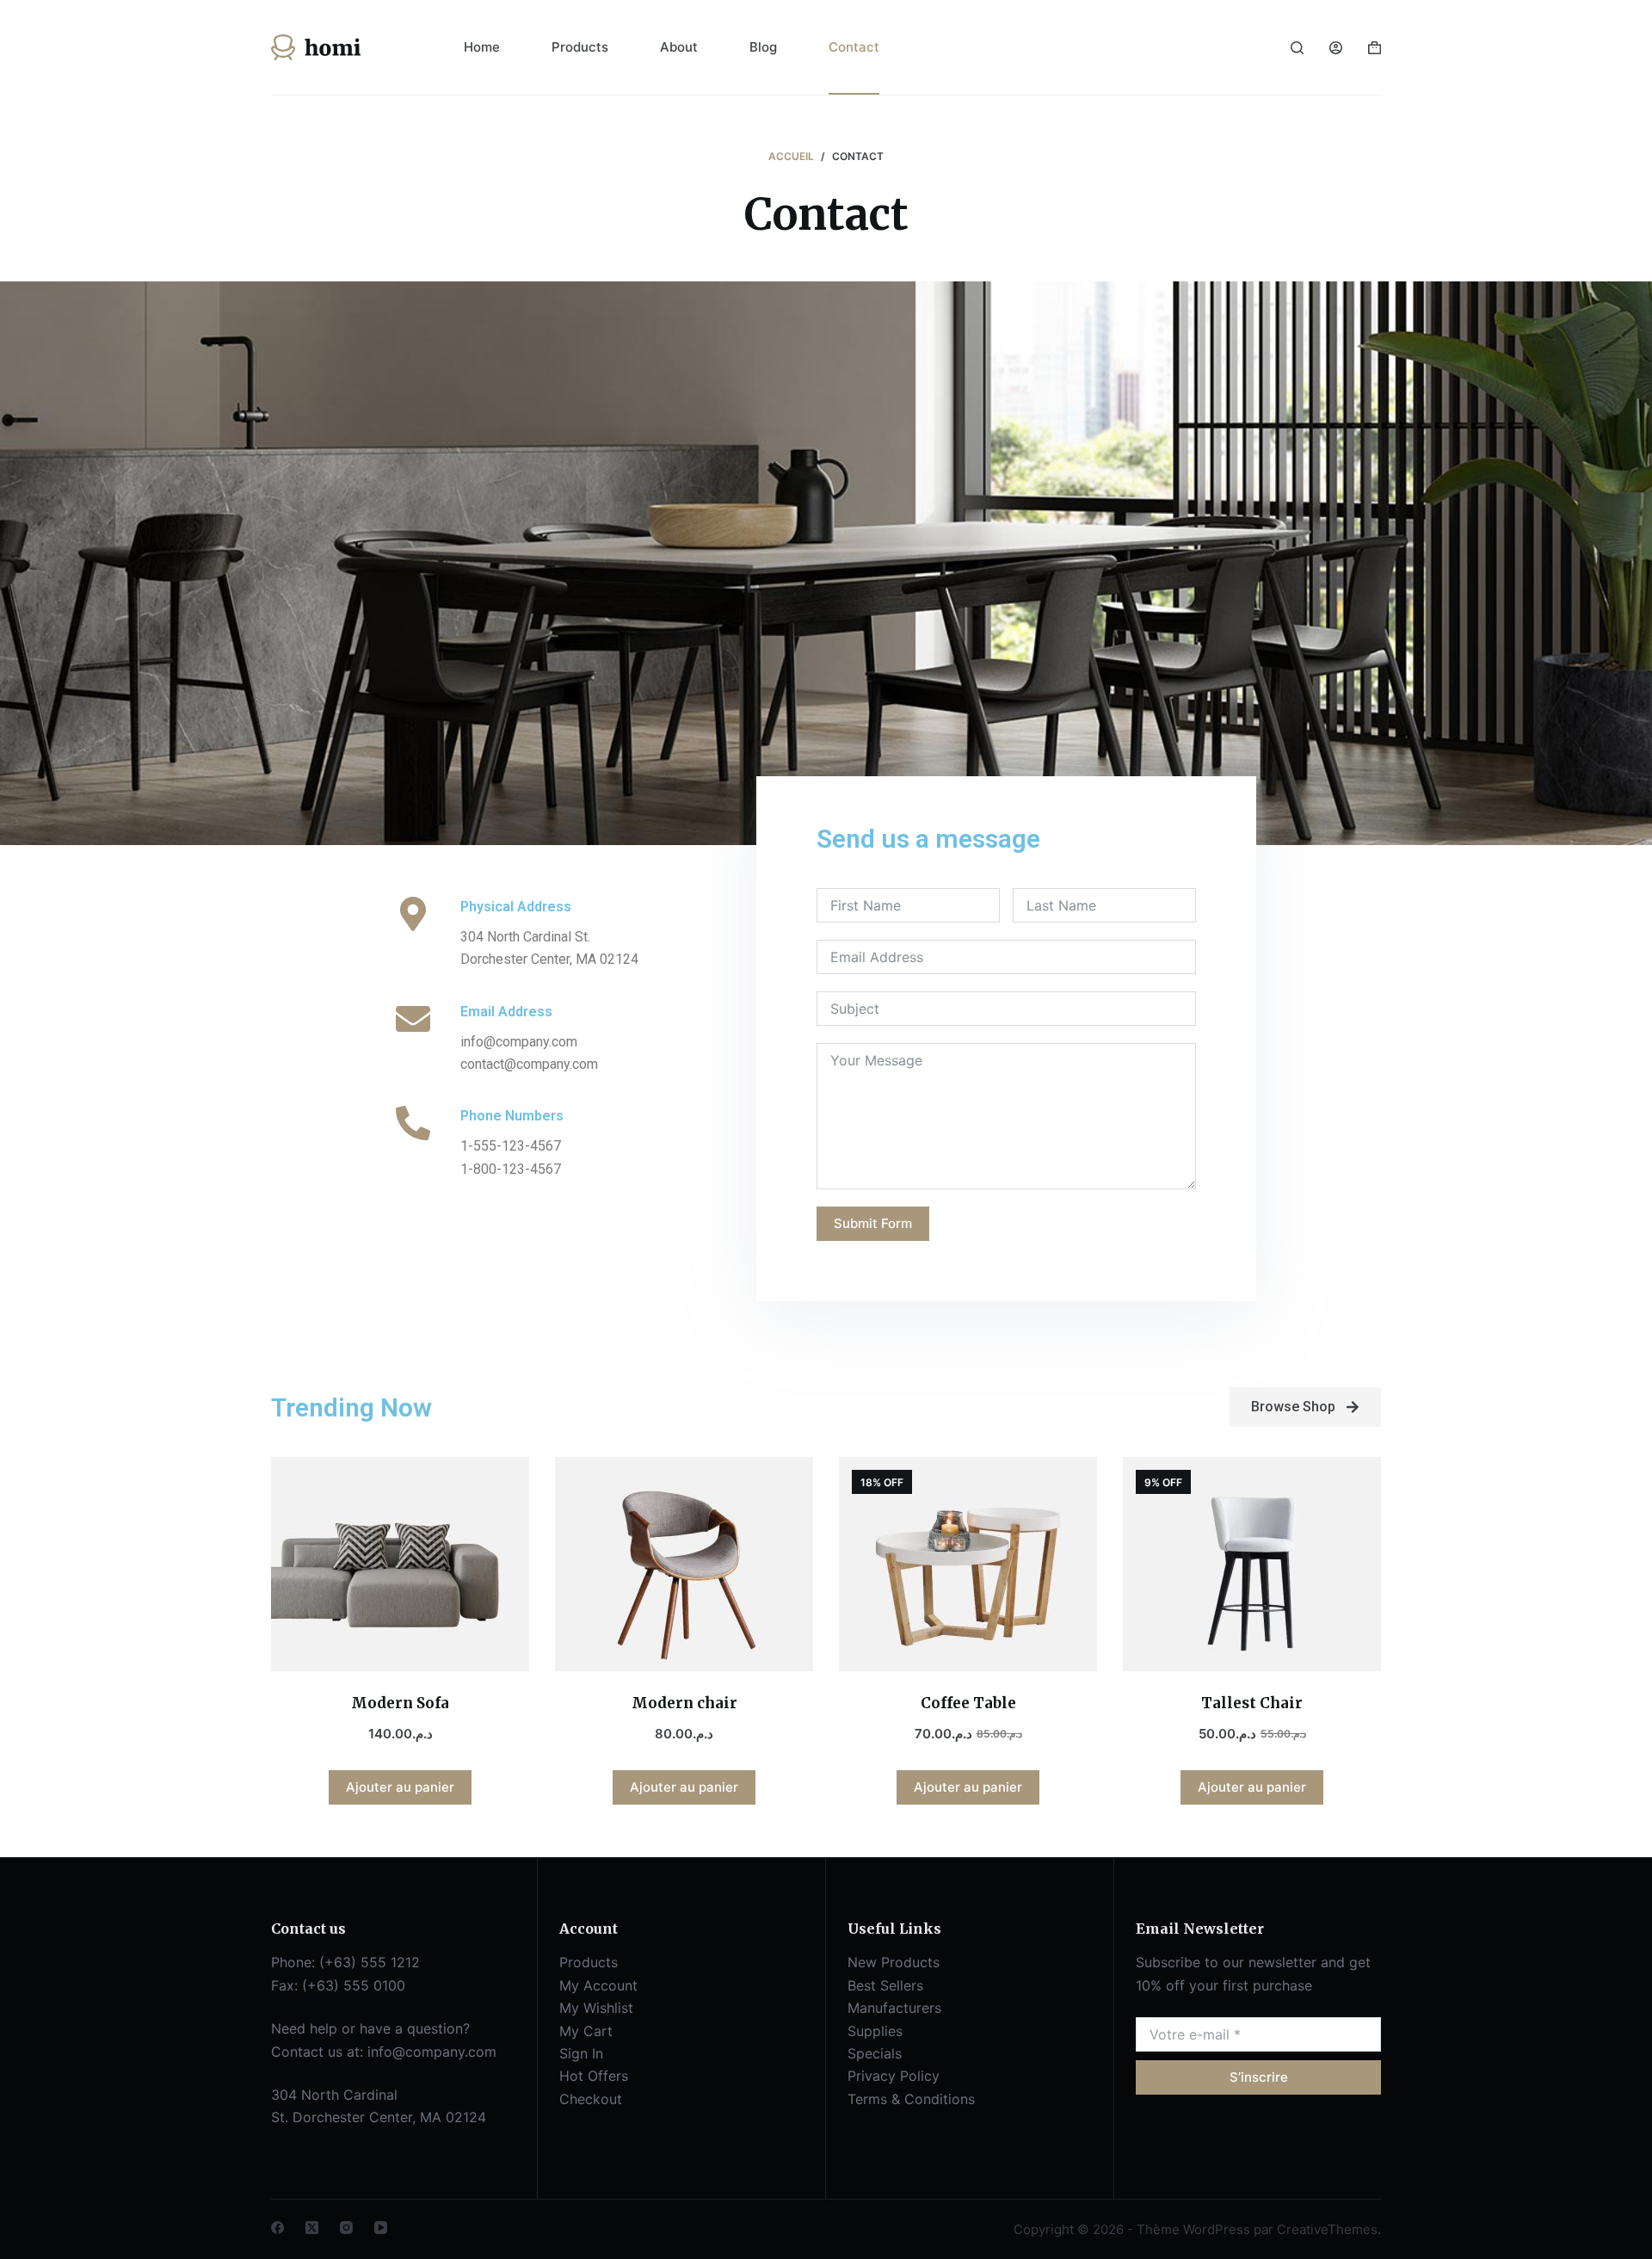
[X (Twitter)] (312, 2228)
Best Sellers (885, 1985)
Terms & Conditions (911, 2099)
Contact (854, 47)
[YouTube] (381, 2228)
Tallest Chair (1252, 1703)
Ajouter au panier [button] (400, 1787)
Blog (763, 47)
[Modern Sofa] (400, 1564)
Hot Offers (594, 2076)
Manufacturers (894, 2008)
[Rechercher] (1297, 48)
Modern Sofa (400, 1703)
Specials (875, 2053)
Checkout (591, 2099)
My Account (598, 1985)
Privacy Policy (894, 2076)
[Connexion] (1336, 48)
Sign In (581, 2053)
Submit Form (873, 1223)
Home (482, 47)
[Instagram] (346, 2228)
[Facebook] (277, 2228)
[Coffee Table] (968, 1564)
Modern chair (684, 1703)
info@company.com (432, 2052)
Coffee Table (968, 1703)
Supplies (875, 2031)
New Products (894, 1962)
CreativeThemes (1327, 2229)
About (679, 47)
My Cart (586, 2031)
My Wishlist (596, 2008)
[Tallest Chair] (1252, 1564)
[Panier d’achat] (1375, 48)
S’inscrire (1259, 2077)
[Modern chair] (684, 1564)
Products (580, 47)
